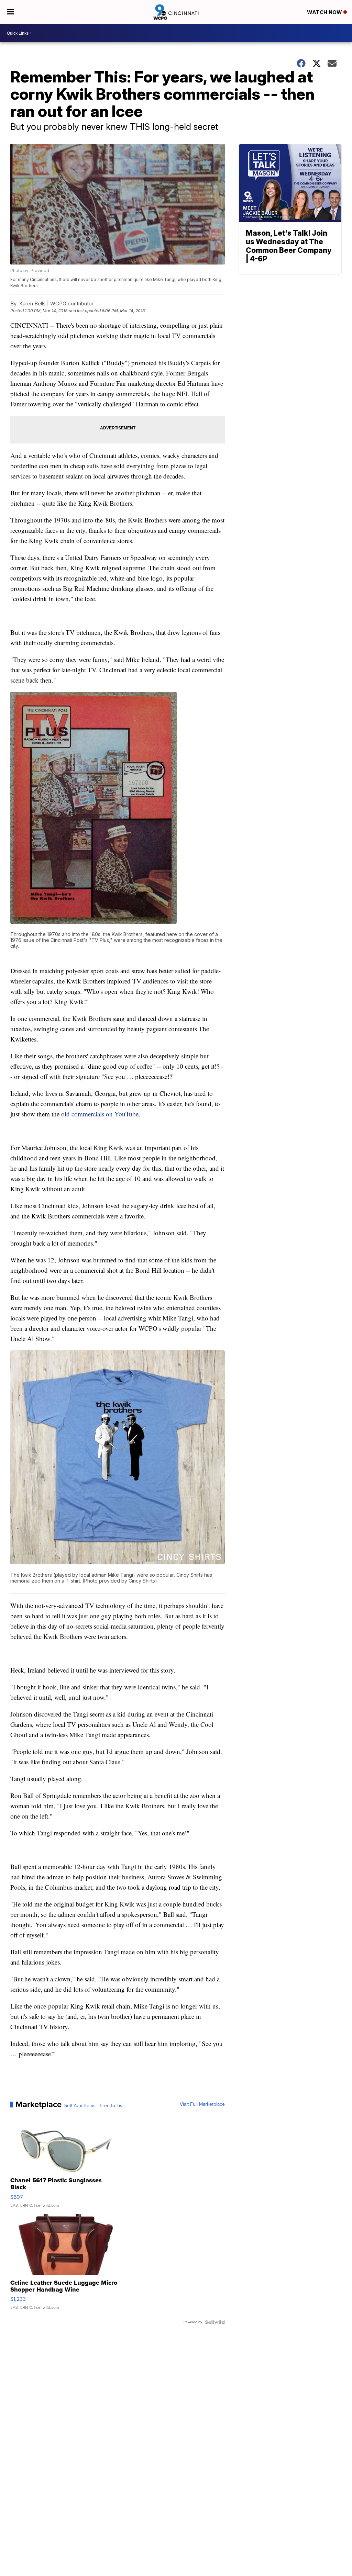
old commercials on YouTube (100, 1114)
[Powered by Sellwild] (215, 2322)
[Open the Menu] (10, 12)
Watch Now (325, 12)
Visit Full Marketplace (202, 2104)
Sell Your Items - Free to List (94, 2106)
